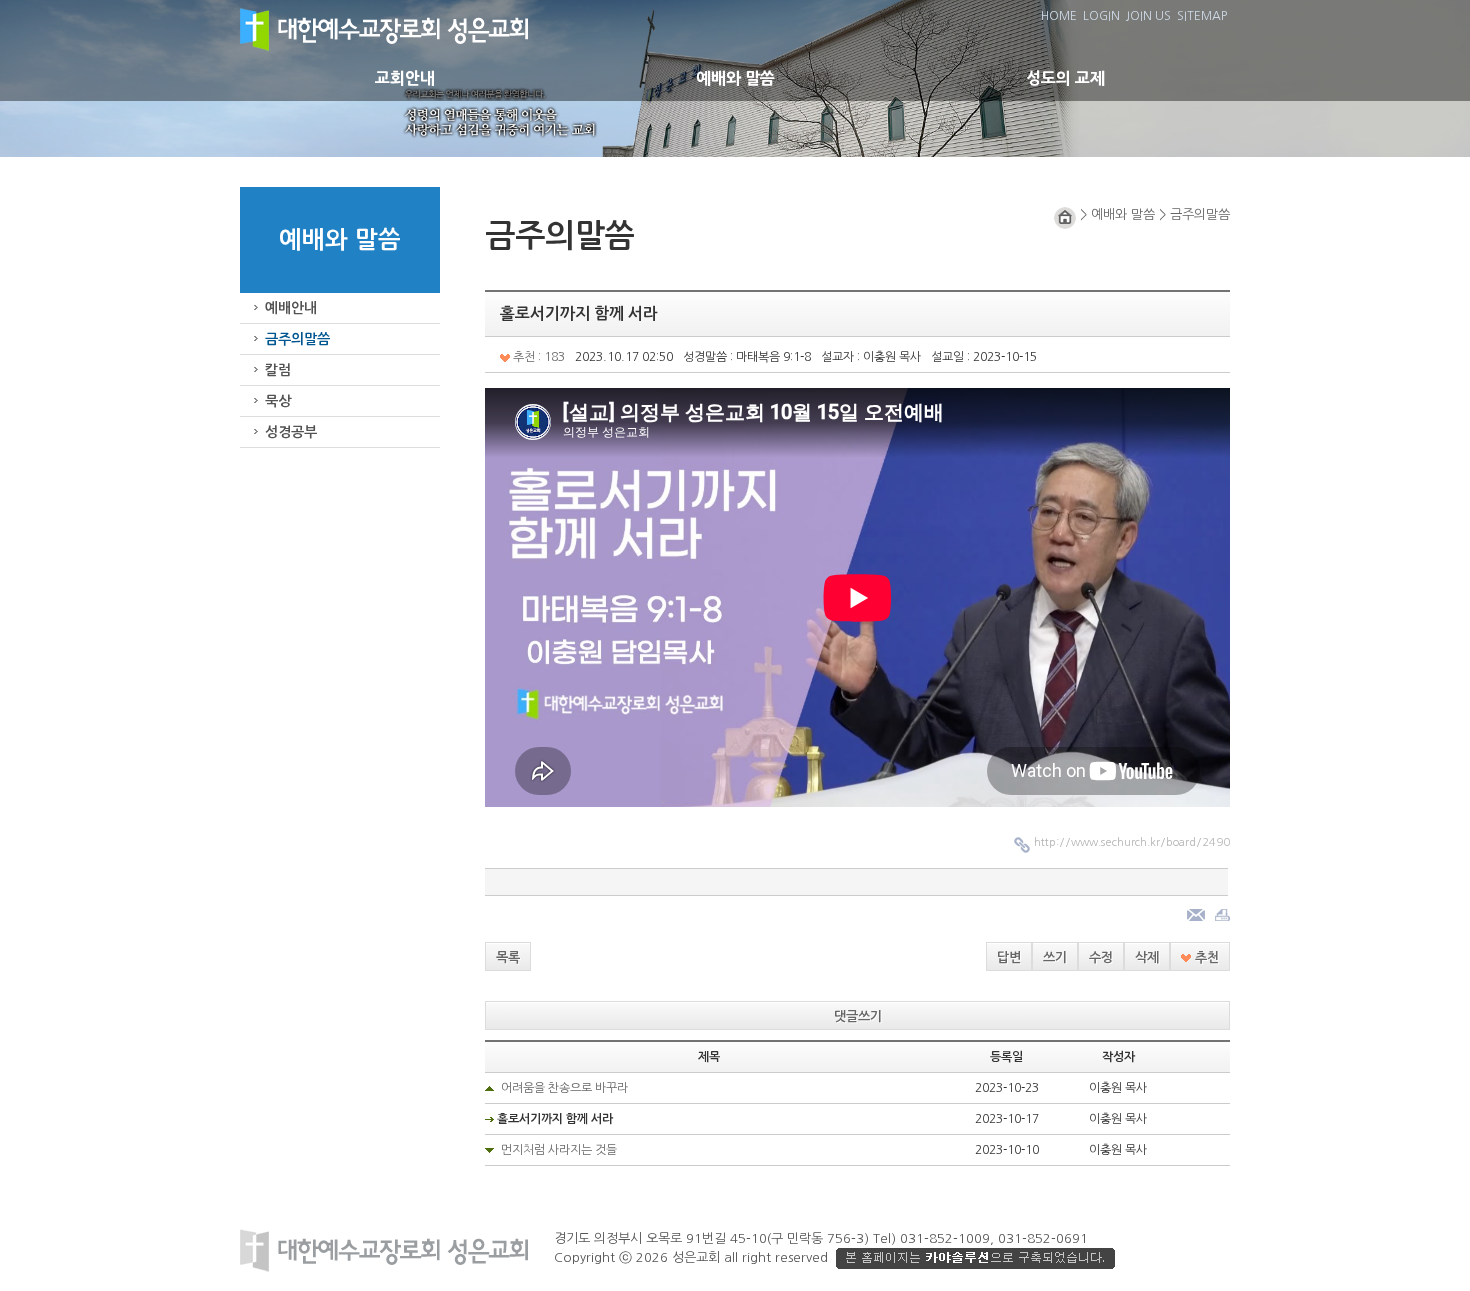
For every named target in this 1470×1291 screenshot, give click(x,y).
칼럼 (278, 370)
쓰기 (1055, 957)
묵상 (278, 401)
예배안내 (291, 308)
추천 (1205, 957)
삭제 (1147, 957)
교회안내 (405, 78)
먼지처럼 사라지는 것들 (559, 1150)
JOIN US (1148, 16)
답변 (1009, 957)
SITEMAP (1202, 16)
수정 (1101, 957)
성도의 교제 (1065, 78)
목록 (508, 957)
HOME (1059, 16)
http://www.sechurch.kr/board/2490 (1132, 842)
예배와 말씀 (735, 78)
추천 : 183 (537, 357)
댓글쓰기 (858, 1016)
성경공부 (291, 432)
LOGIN (1101, 16)
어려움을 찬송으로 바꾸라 (564, 1088)
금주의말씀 (297, 339)
